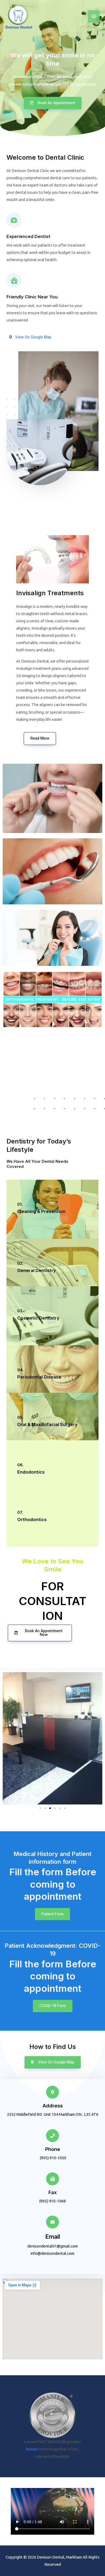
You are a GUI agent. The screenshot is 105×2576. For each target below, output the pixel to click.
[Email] (52, 2222)
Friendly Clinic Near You (32, 297)
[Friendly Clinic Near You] (14, 280)
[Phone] (52, 2136)
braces (32, 2449)
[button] (40, 1808)
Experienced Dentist (28, 236)
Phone (53, 2149)
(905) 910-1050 (28, 1086)
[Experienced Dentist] (14, 220)
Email (53, 2237)
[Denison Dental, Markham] (19, 17)
